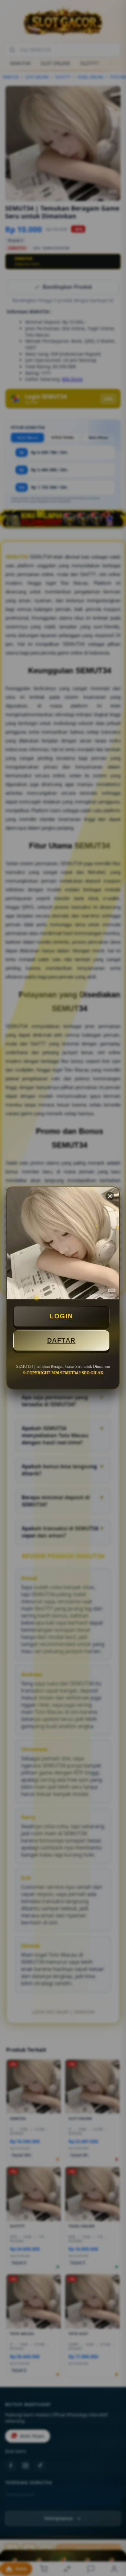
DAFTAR (61, 1340)
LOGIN (61, 1316)
